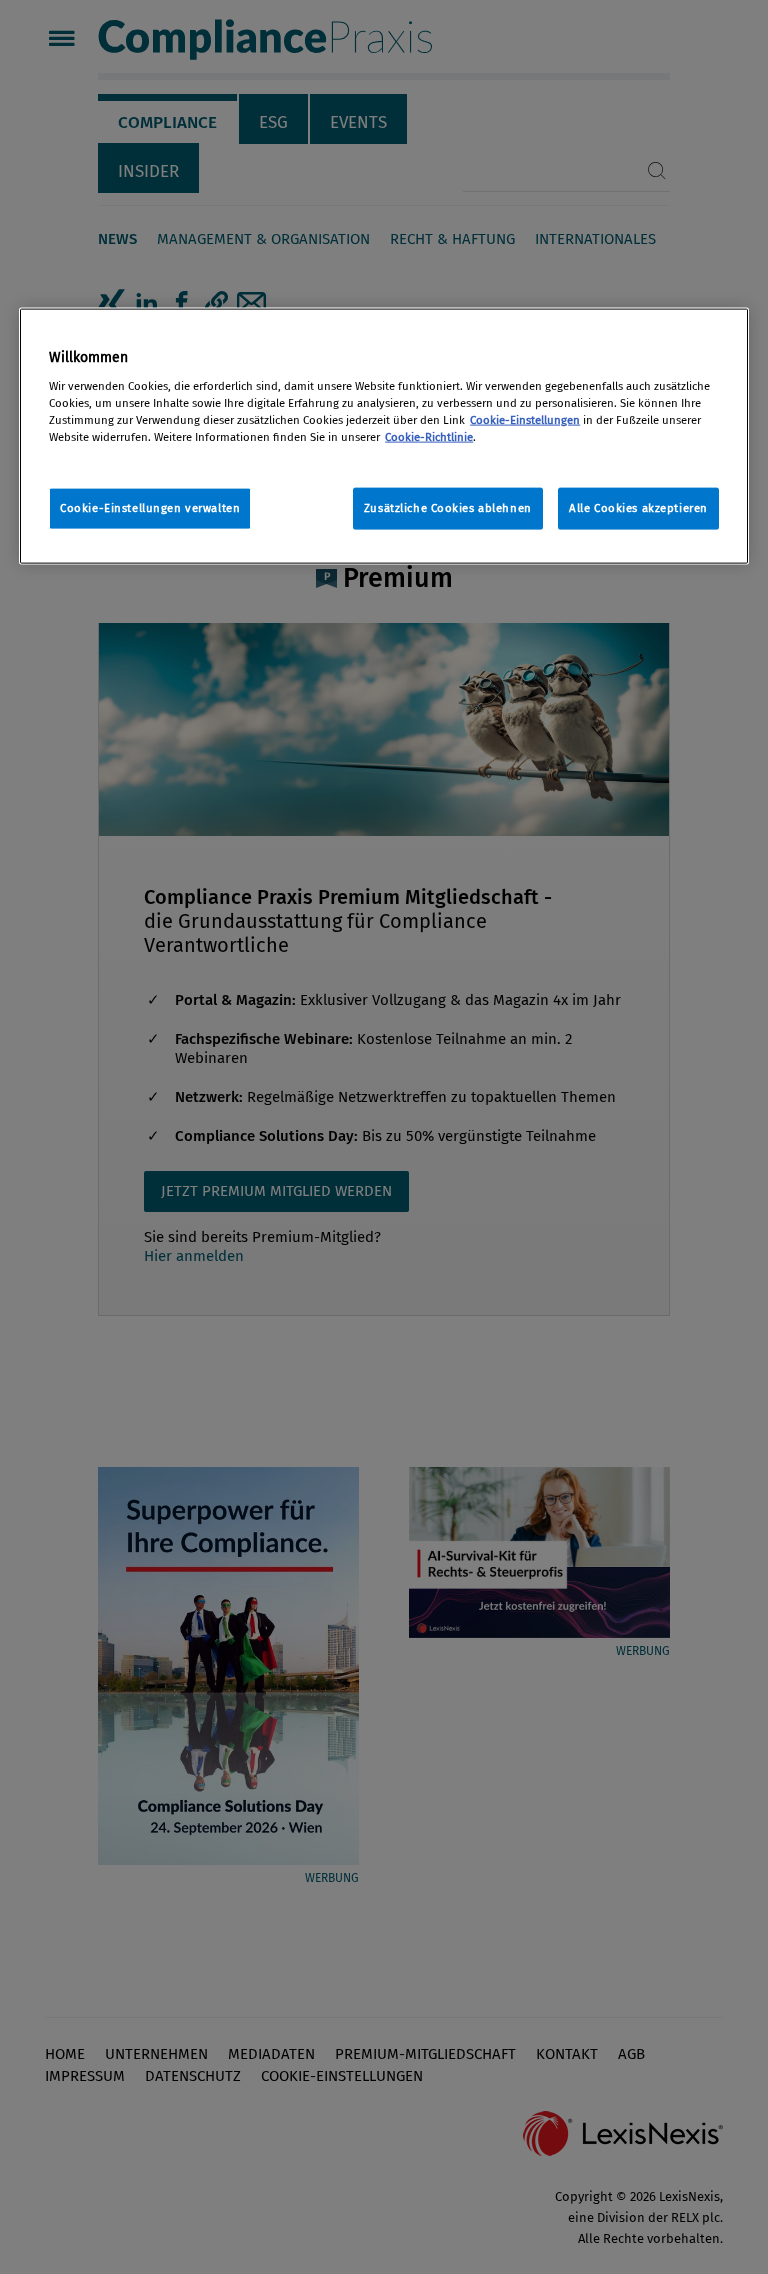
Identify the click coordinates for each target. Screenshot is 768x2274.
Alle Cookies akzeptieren (638, 508)
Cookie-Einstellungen (525, 419)
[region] (384, 436)
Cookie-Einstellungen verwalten (150, 508)
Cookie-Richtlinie (429, 436)
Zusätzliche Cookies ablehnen (448, 508)
